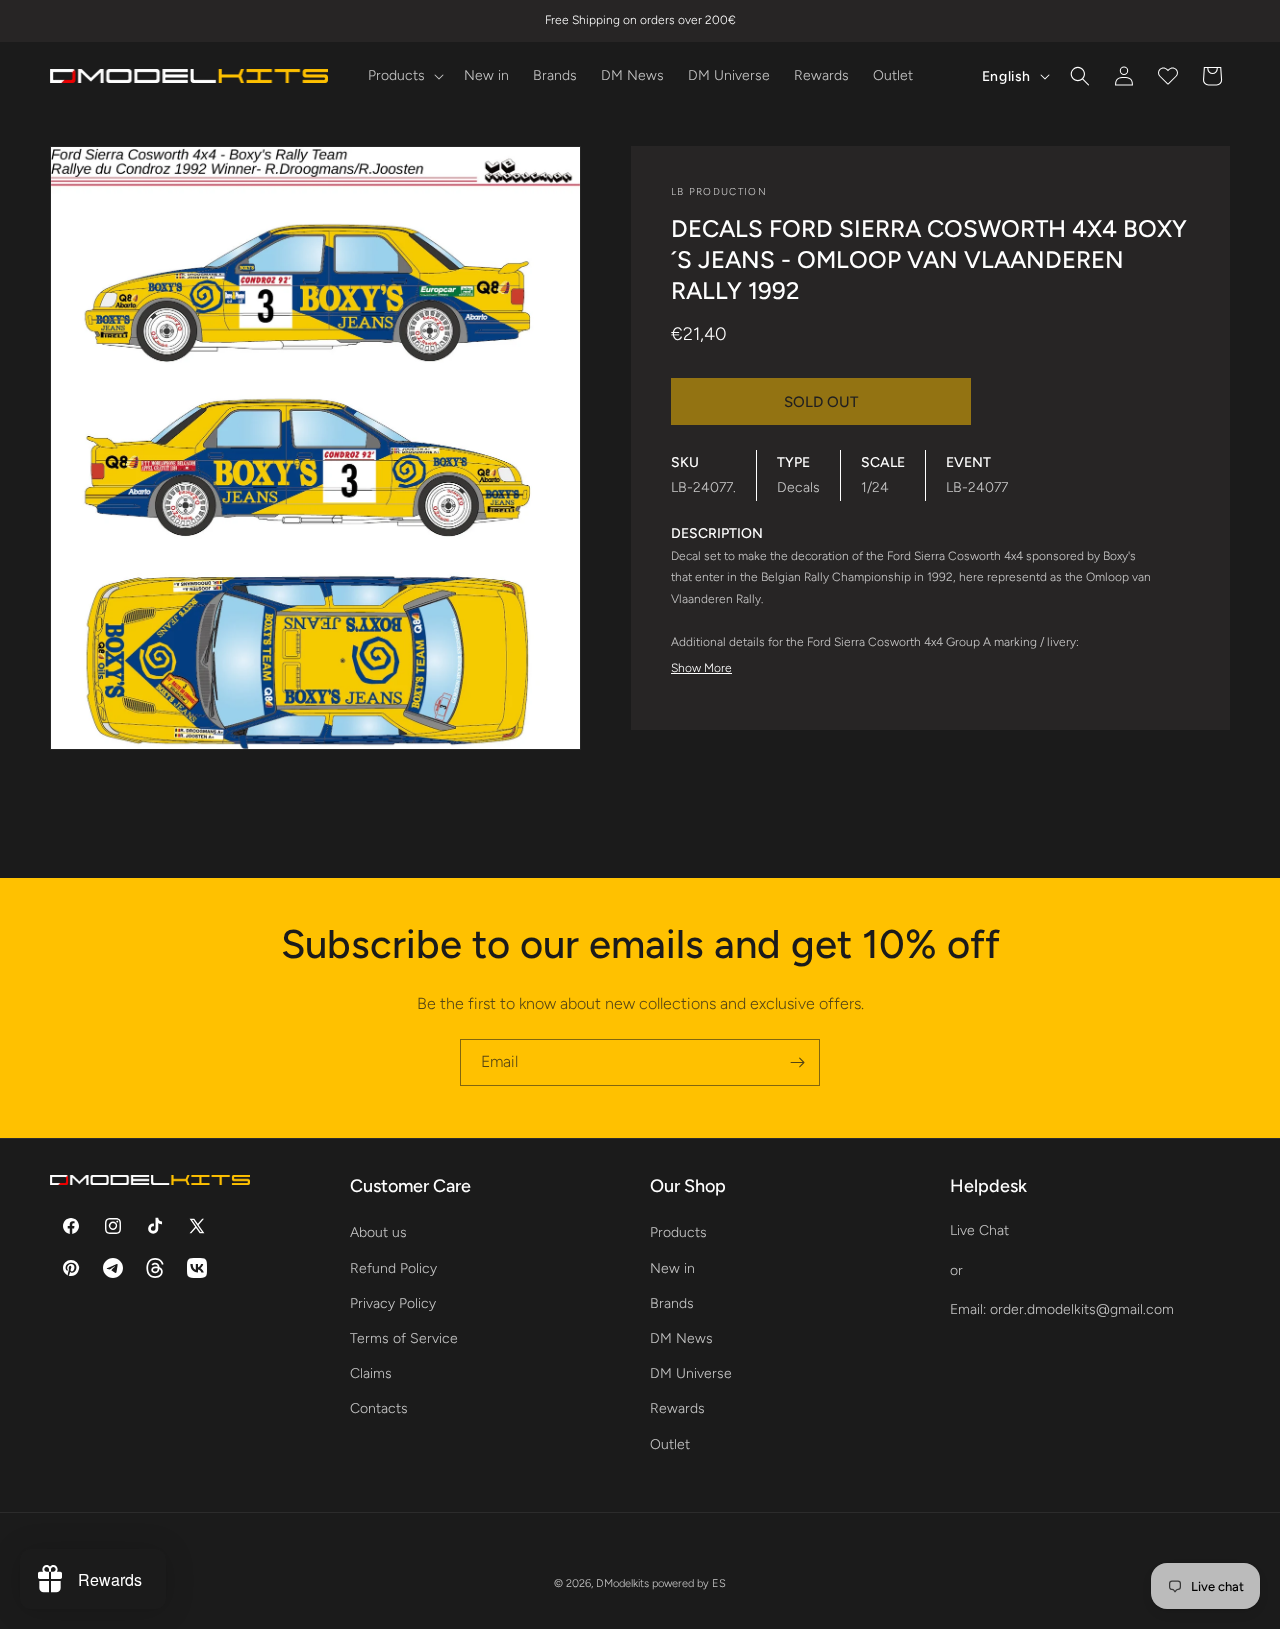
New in (672, 1267)
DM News (681, 1338)
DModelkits (622, 1583)
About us (378, 1232)
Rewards (677, 1408)
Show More (701, 668)
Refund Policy (393, 1267)
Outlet (670, 1443)
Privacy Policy (393, 1303)
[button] (404, 76)
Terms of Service (404, 1338)
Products (678, 1232)
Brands (672, 1303)
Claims (371, 1373)
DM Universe (691, 1373)
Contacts (379, 1408)
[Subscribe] (797, 1062)
